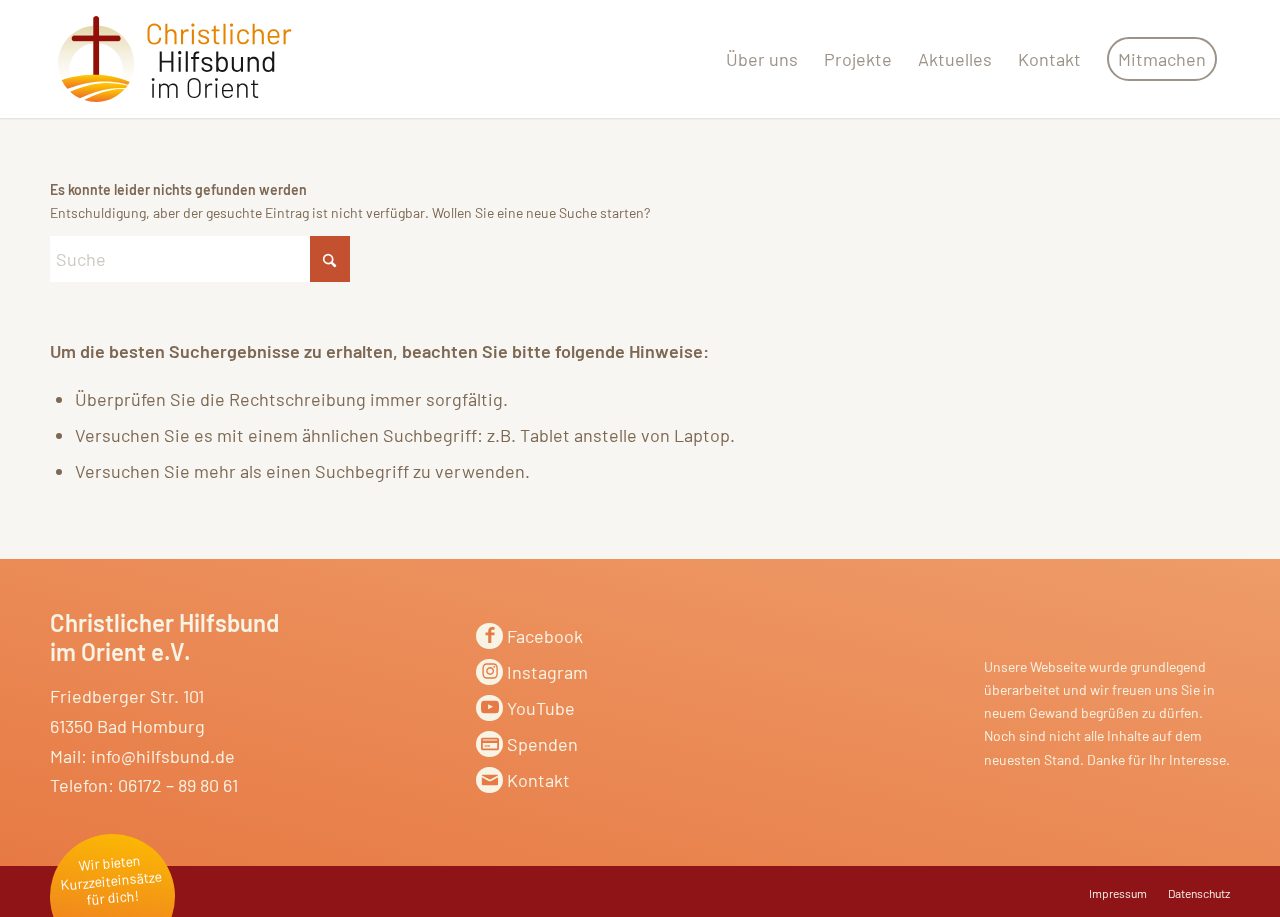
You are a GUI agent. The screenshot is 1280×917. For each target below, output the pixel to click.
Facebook (545, 636)
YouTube (541, 708)
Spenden (542, 744)
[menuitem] (762, 59)
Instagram (547, 672)
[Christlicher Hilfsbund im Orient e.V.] (175, 59)
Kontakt (538, 780)
